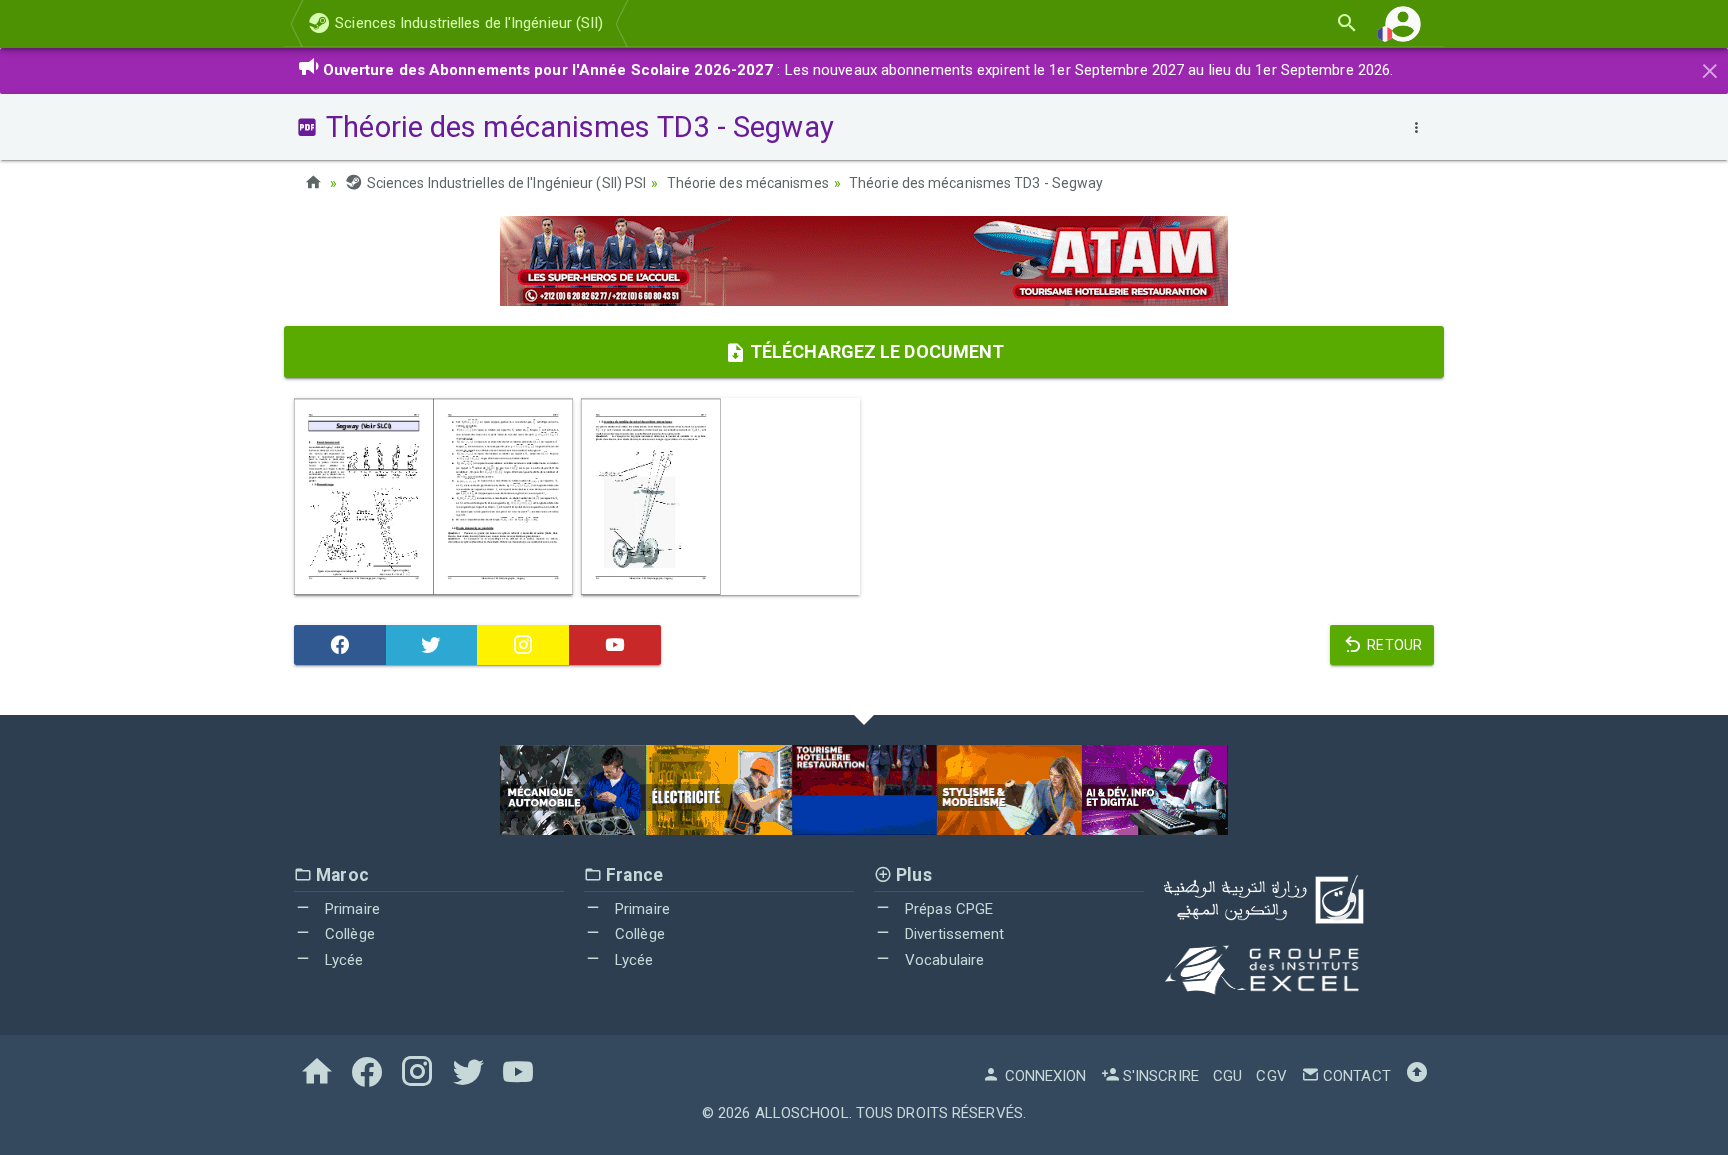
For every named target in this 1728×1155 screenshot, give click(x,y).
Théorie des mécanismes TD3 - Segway (976, 183)
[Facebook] (340, 645)
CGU (1227, 1076)
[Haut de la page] (1417, 1076)
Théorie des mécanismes (748, 183)
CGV (1271, 1076)
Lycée (342, 960)
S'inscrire (1159, 1076)
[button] (1403, 23)
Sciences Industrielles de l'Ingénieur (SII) (467, 23)
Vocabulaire (942, 960)
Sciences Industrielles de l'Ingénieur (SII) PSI (505, 183)
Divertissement (953, 934)
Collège (348, 934)
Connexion (1043, 1076)
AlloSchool (802, 1113)
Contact (1355, 1076)
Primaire (350, 909)
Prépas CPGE (947, 909)
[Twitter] (432, 645)
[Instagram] (523, 645)
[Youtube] (615, 645)
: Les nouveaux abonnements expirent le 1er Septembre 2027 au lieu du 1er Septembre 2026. (858, 70)
